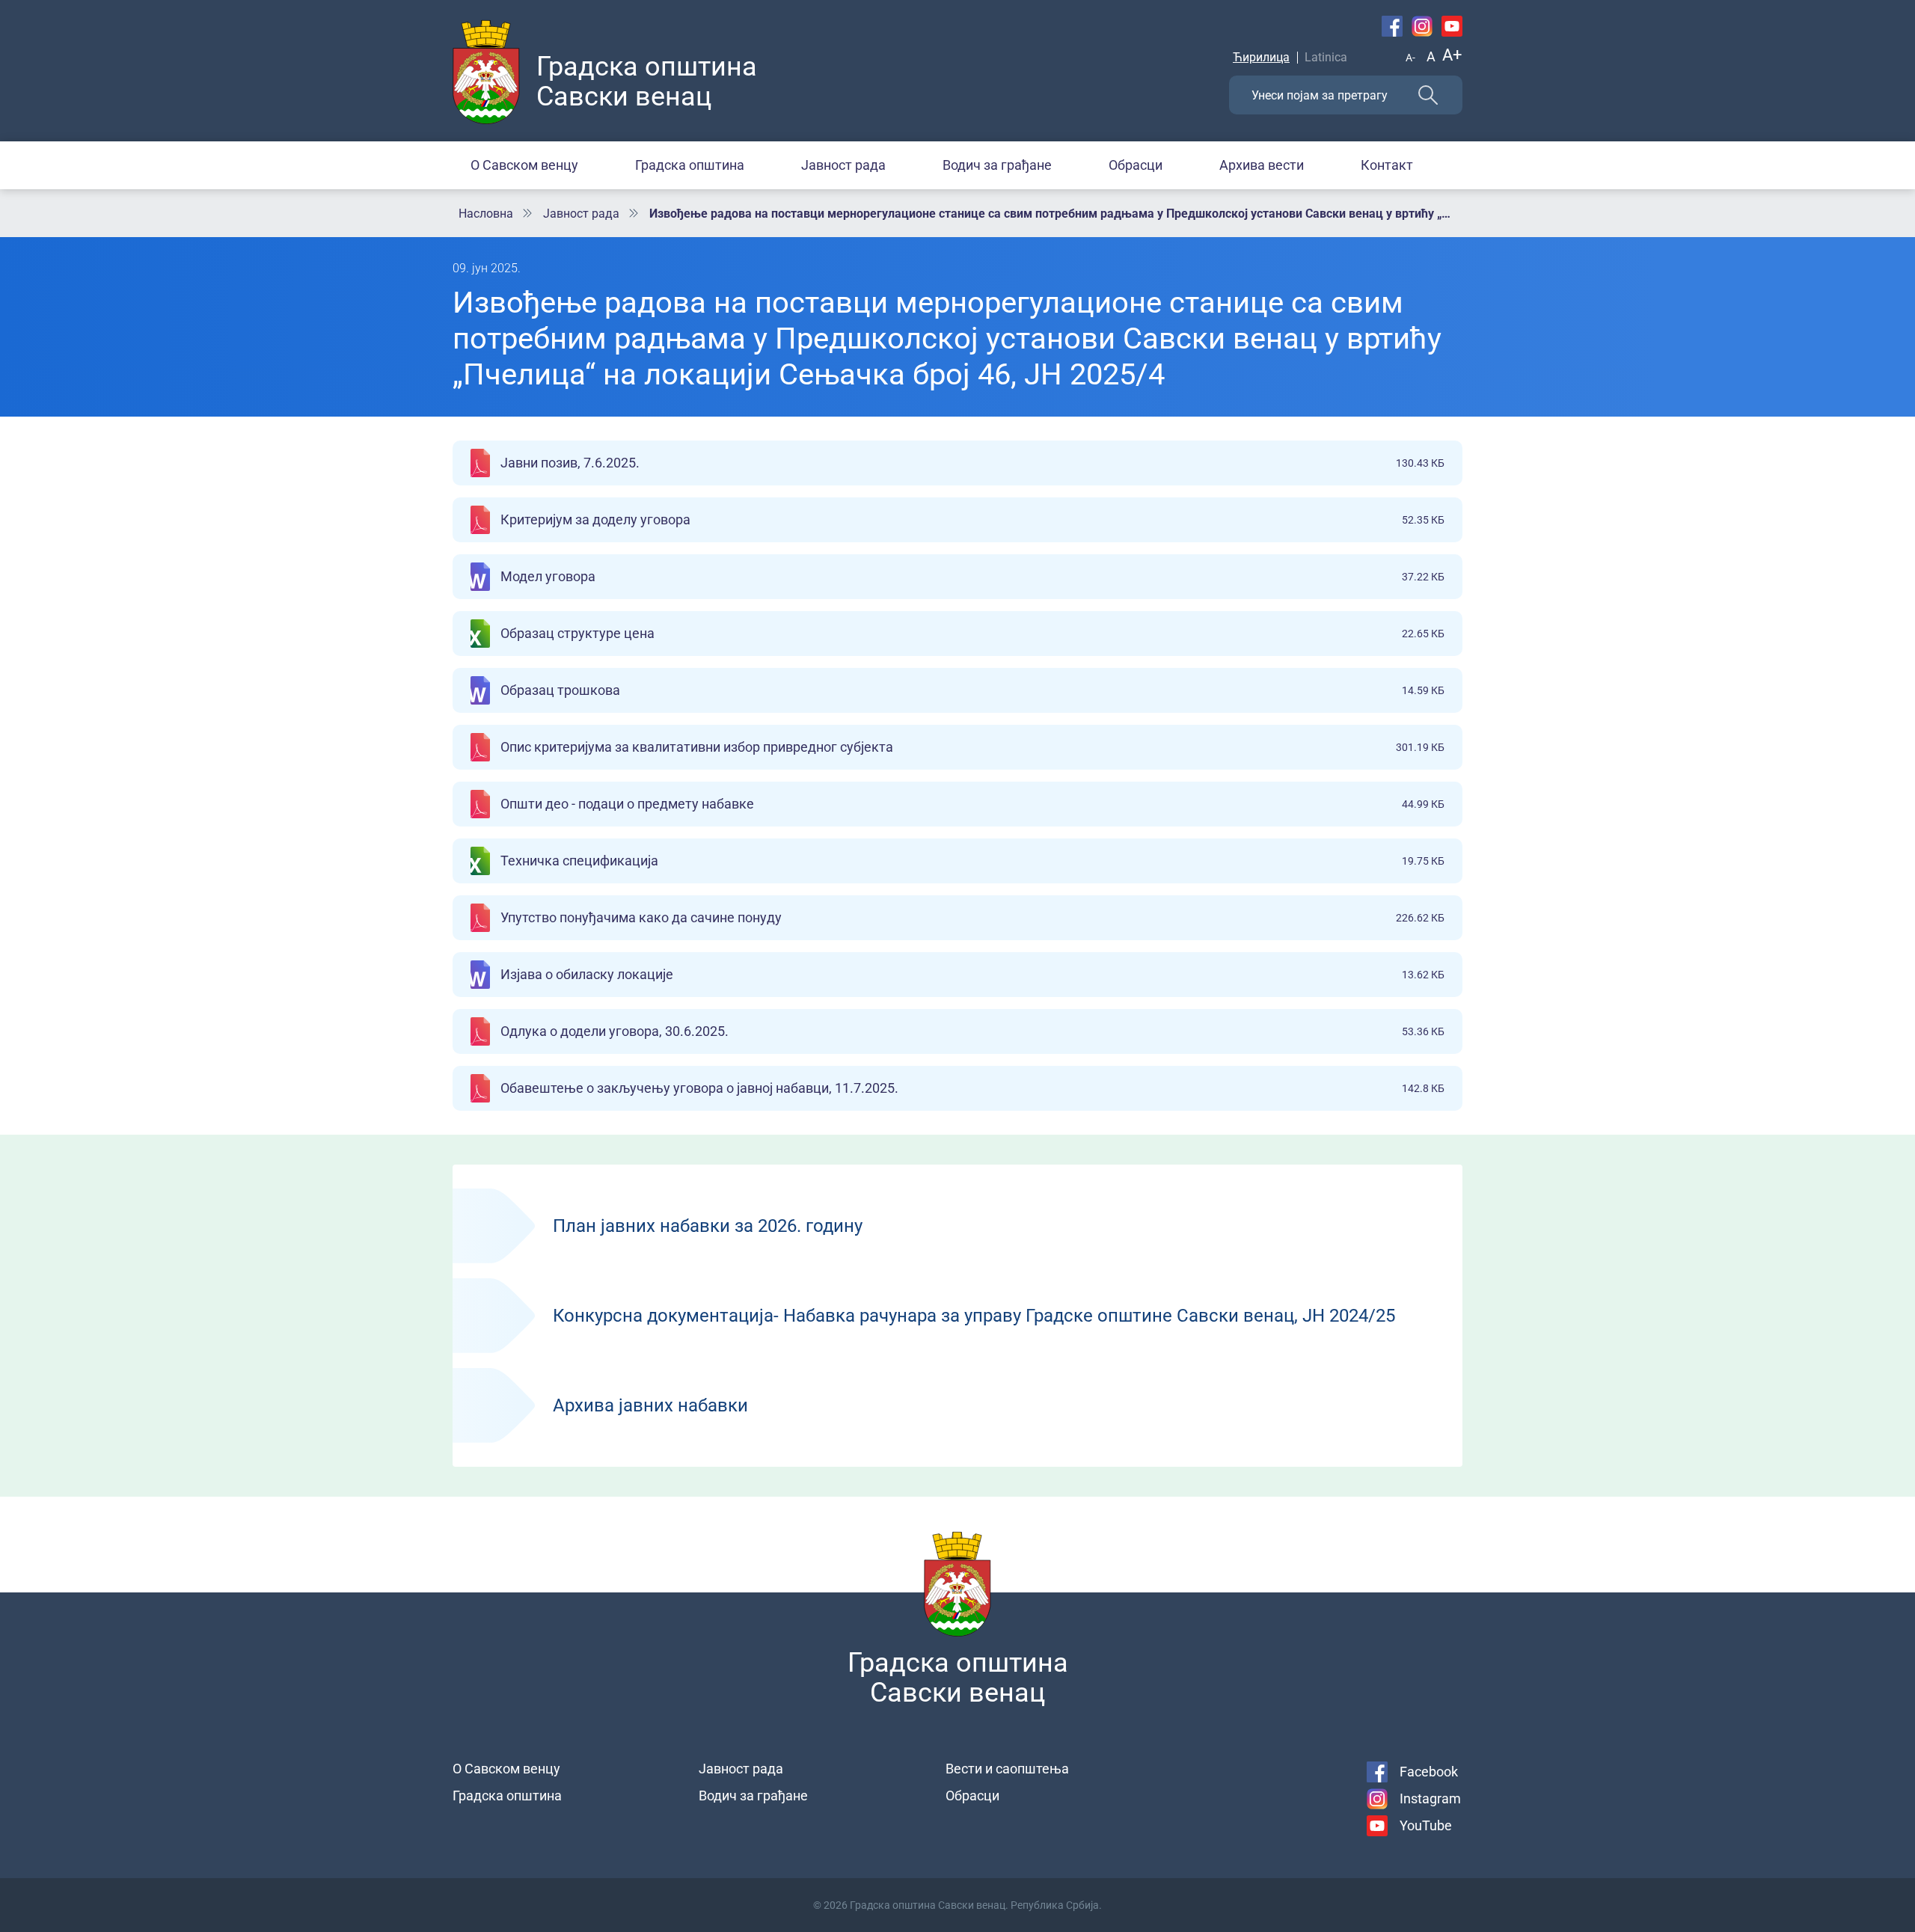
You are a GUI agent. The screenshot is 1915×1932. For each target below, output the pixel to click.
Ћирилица (1261, 57)
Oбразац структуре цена (972, 633)
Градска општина (690, 165)
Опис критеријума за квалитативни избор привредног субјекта (972, 747)
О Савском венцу (524, 165)
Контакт (1387, 165)
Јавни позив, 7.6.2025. (972, 463)
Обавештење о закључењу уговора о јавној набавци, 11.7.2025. (972, 1088)
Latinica (1326, 57)
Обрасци (1136, 165)
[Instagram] (1422, 26)
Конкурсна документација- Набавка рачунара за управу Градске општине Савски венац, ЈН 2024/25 (957, 1316)
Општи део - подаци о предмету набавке (972, 804)
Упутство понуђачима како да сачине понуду (972, 917)
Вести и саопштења (1007, 1769)
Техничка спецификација (972, 861)
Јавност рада (843, 165)
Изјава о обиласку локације (972, 974)
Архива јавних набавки (957, 1405)
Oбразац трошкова (972, 690)
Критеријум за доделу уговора (972, 519)
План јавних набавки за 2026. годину (957, 1226)
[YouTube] (1452, 26)
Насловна (486, 214)
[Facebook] (1392, 26)
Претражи (1428, 95)
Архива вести (1262, 165)
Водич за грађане (997, 165)
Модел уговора (972, 576)
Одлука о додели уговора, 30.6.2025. (972, 1031)
